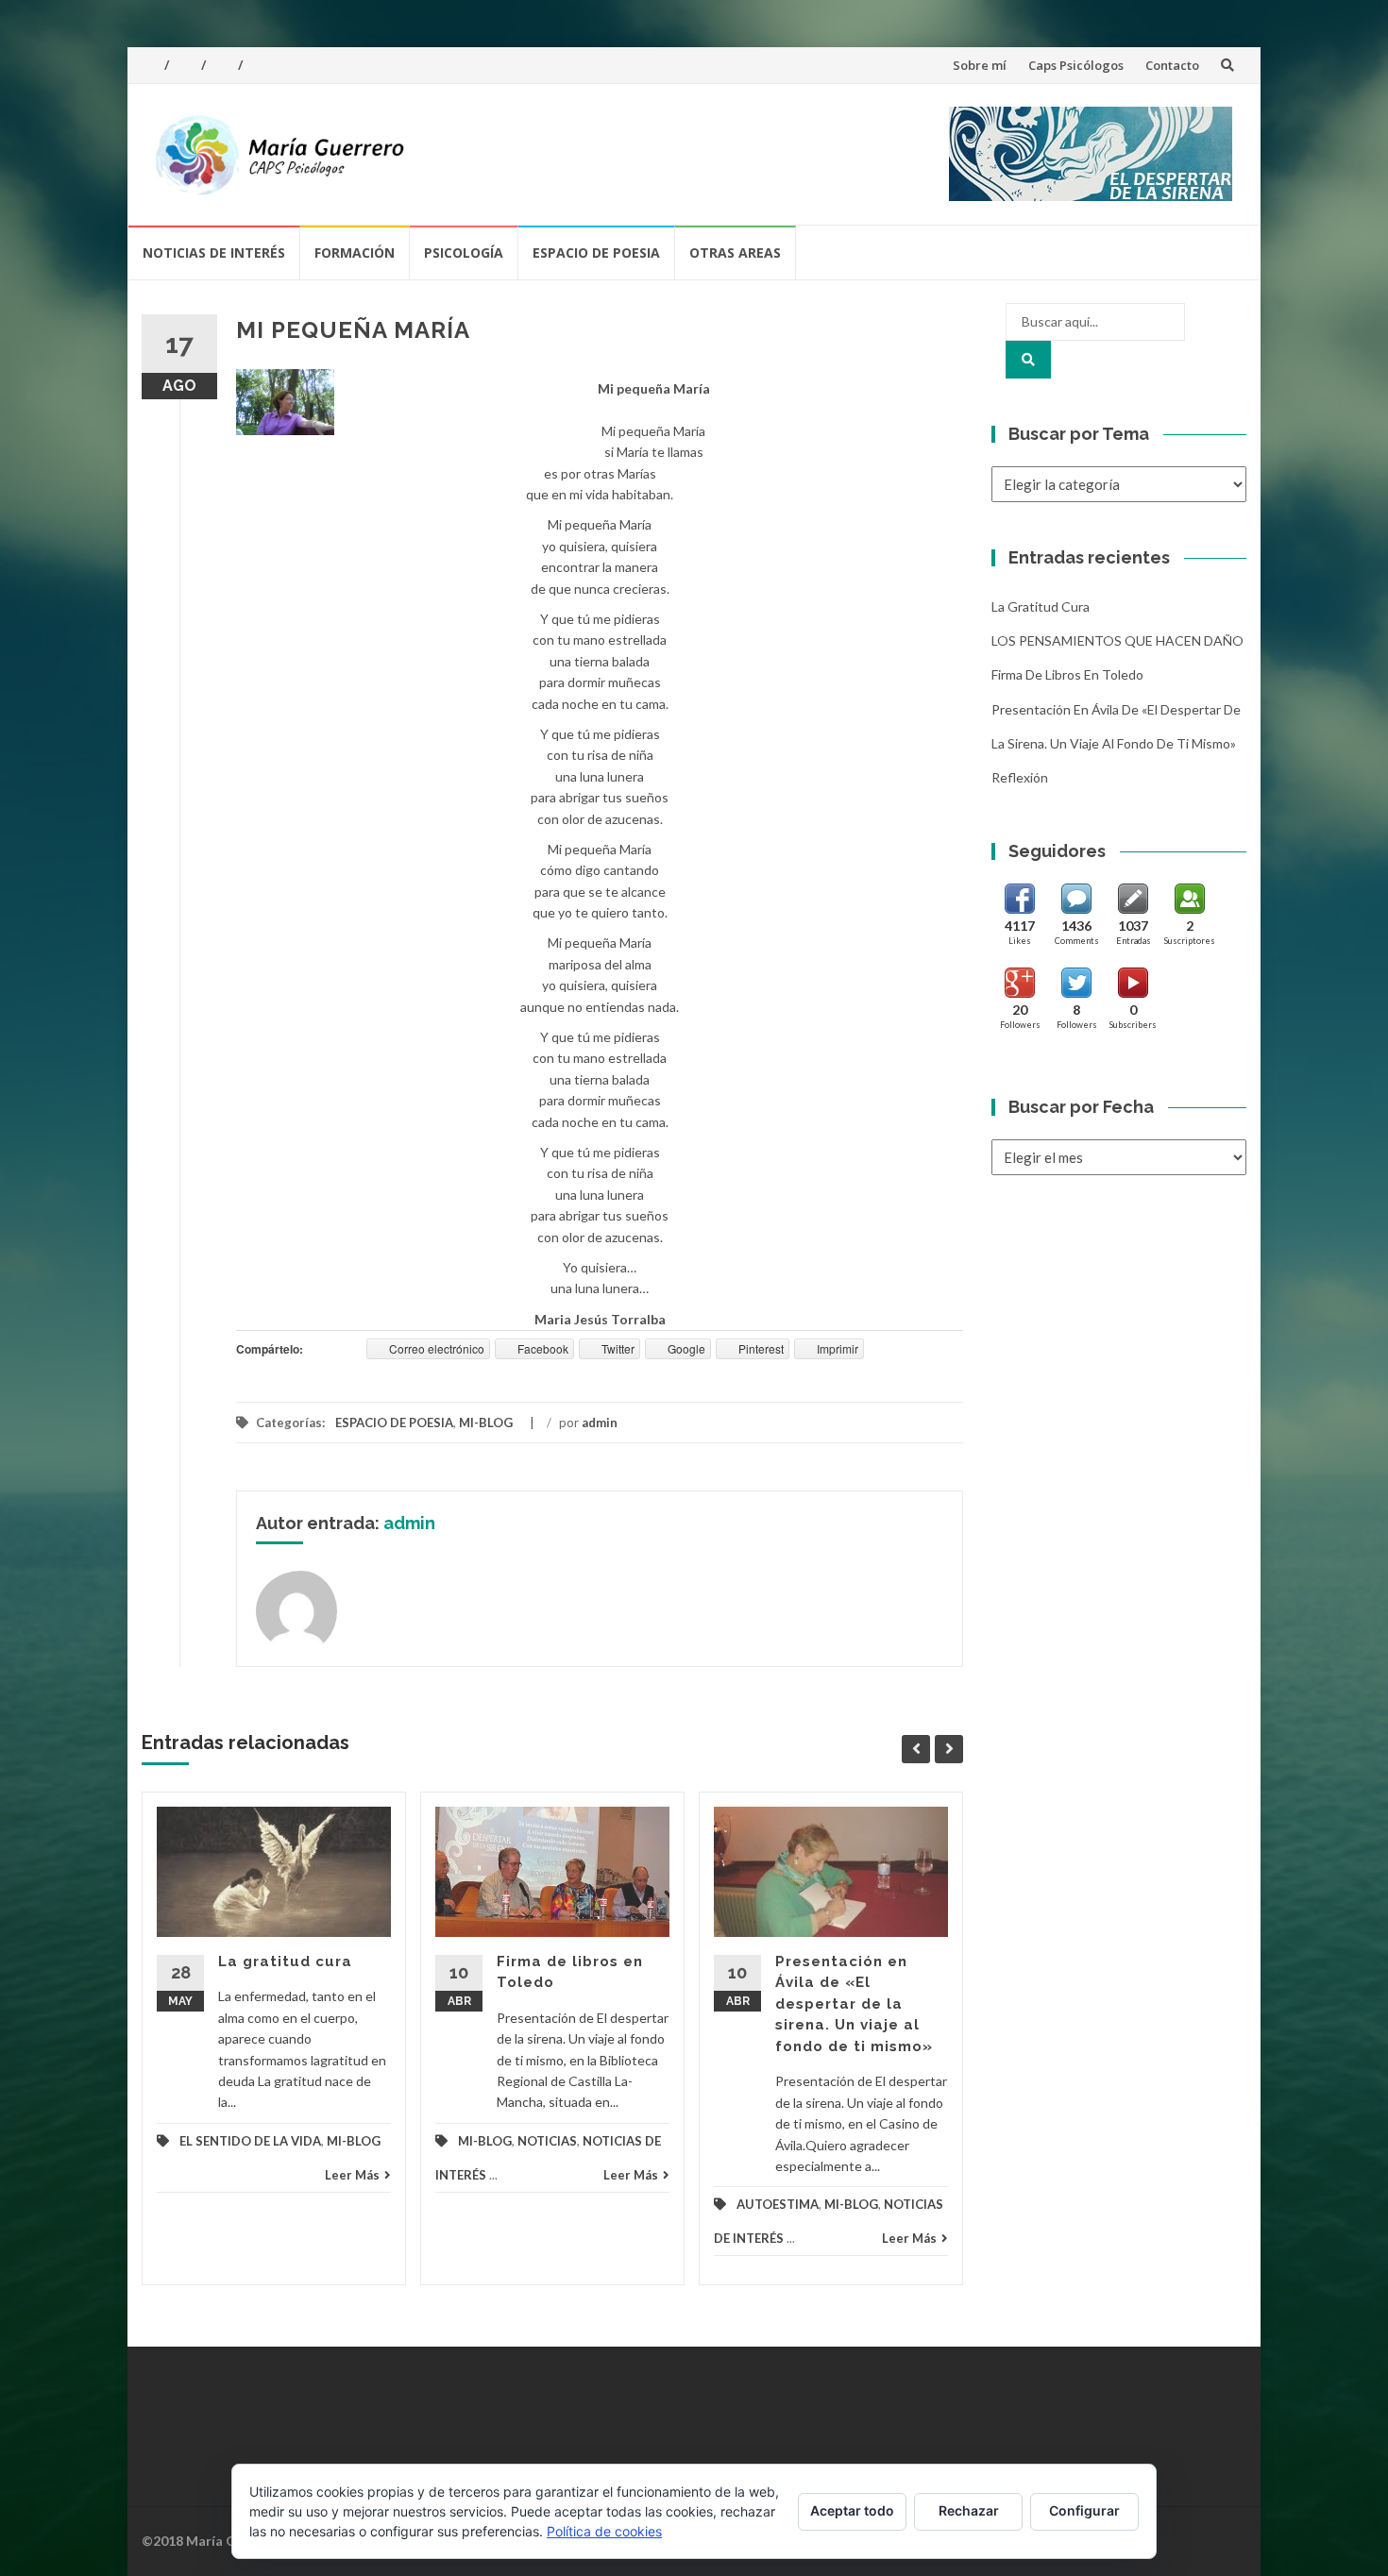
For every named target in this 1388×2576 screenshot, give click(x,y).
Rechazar (969, 2510)
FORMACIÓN (355, 253)
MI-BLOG (486, 1423)
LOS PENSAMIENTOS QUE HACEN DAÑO (1117, 640)
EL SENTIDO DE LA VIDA (250, 2141)
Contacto (1172, 65)
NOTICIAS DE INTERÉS (214, 253)
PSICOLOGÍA (464, 253)
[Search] (1028, 360)
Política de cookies (604, 2531)
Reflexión (1020, 777)
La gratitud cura (285, 1961)
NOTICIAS (547, 2141)
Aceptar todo (852, 2510)
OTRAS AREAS (735, 253)
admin (600, 1423)
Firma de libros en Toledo (1067, 674)
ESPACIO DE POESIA (596, 253)
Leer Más (352, 2175)
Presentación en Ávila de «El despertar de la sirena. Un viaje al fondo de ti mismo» (854, 2004)
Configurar (1084, 2510)
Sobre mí (980, 65)
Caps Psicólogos (1076, 65)
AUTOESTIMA (778, 2204)
